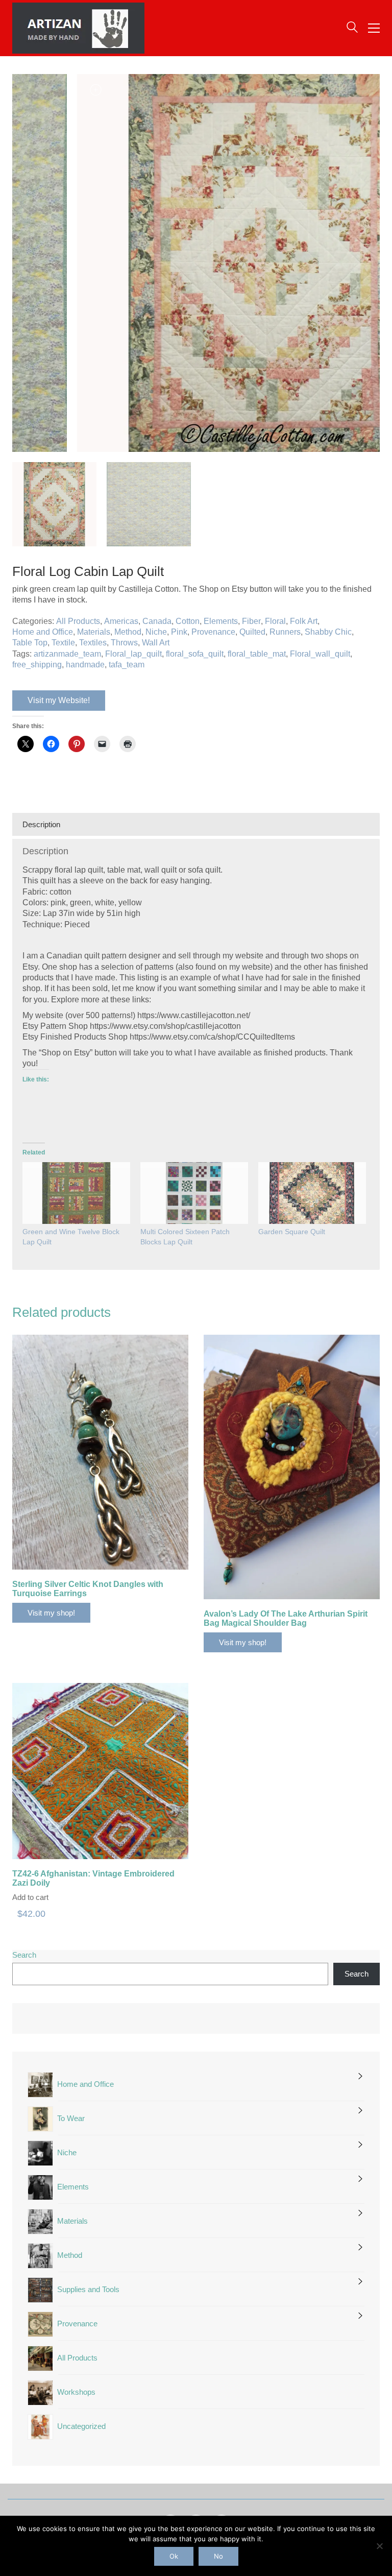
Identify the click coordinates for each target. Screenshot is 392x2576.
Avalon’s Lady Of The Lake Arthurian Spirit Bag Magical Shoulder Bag (286, 1618)
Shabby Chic (328, 632)
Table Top (30, 643)
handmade (85, 665)
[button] (374, 28)
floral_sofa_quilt (195, 654)
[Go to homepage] (78, 28)
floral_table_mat (257, 654)
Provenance (213, 632)
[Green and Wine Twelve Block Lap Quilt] (76, 1193)
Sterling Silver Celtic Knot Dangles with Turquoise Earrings (88, 1589)
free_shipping (37, 665)
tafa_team (127, 665)
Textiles (93, 643)
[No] (379, 2546)
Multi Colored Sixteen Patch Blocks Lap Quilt (185, 1237)
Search (24, 1955)
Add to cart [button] (30, 1897)
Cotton (188, 621)
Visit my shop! (51, 1613)
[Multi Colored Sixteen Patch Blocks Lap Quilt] (194, 1193)
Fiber (251, 621)
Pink (179, 632)
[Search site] (352, 29)
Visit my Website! (59, 700)
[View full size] (26, 90)
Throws (124, 643)
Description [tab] (41, 824)
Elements (221, 621)
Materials (94, 632)
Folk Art (304, 621)
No (218, 2556)
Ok (174, 2556)
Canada (157, 621)
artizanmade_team (67, 654)
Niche (156, 632)
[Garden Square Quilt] (312, 1193)
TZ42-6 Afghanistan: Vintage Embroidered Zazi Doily (93, 1878)
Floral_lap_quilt (133, 654)
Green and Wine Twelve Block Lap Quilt (71, 1237)
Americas (121, 621)
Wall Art (156, 643)
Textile (63, 643)
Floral (275, 621)
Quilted (252, 632)
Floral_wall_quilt (320, 654)
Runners (285, 632)
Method (128, 632)
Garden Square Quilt (292, 1232)
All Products (78, 621)
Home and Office (43, 632)
